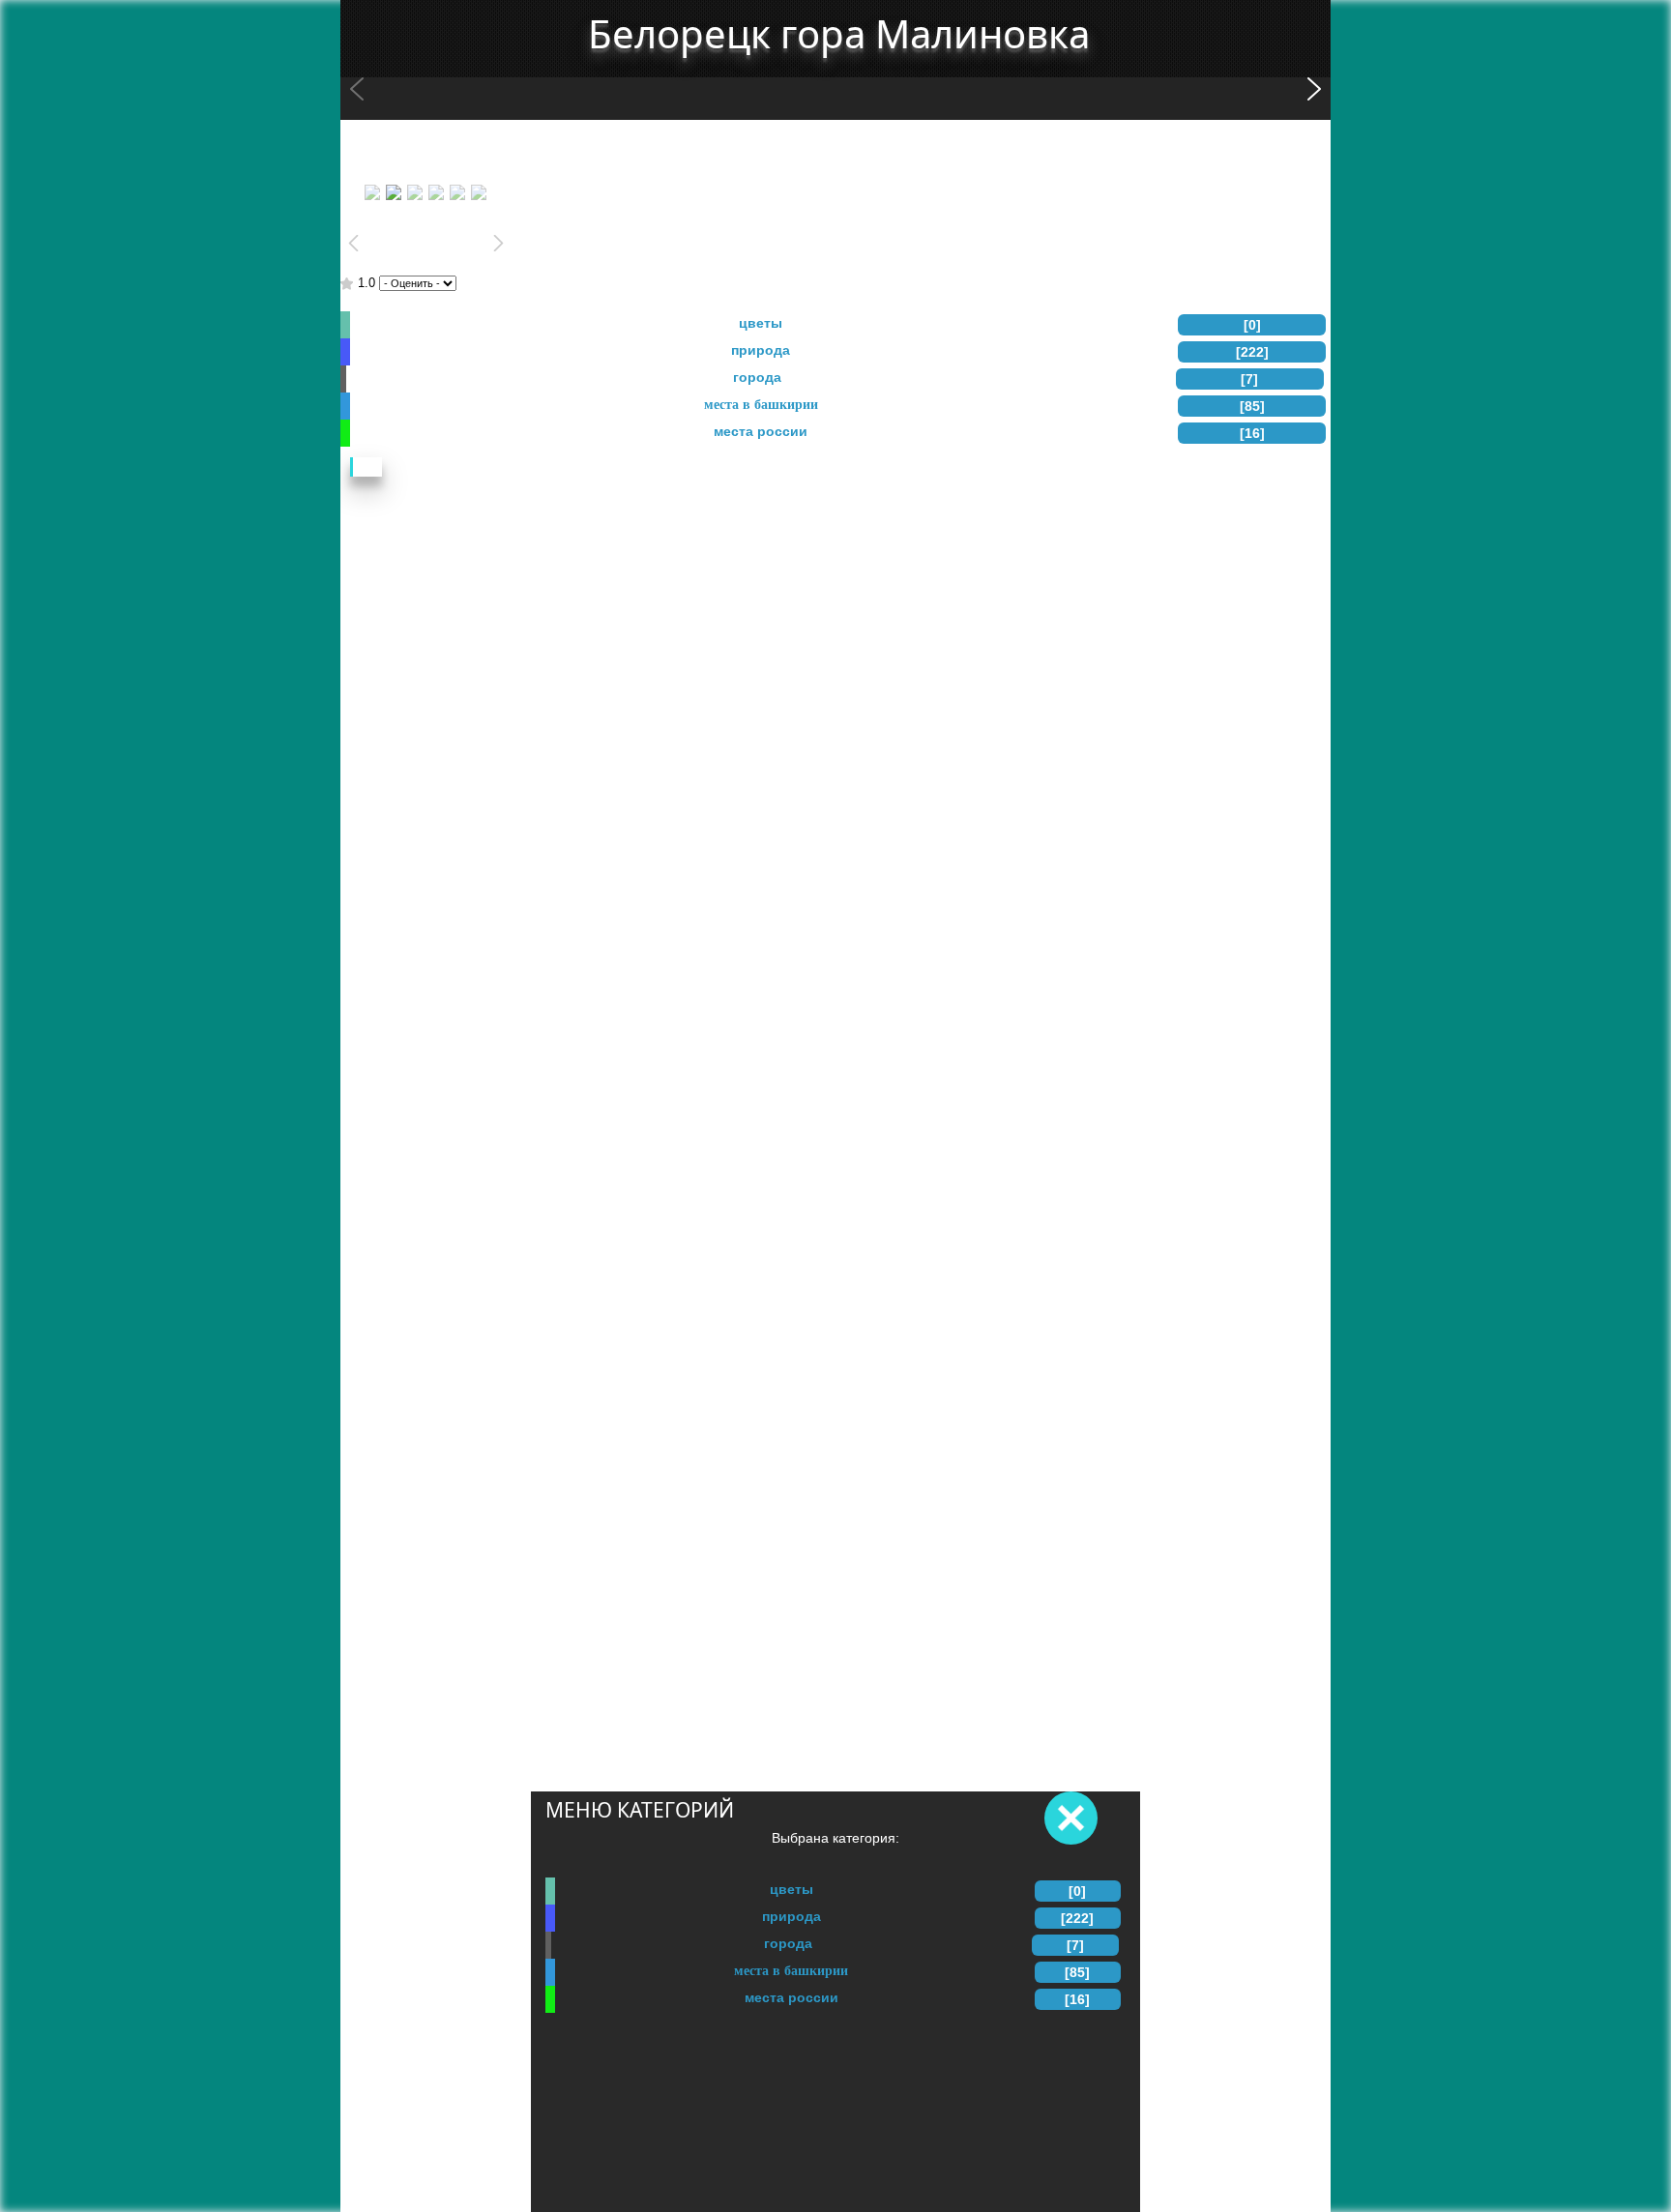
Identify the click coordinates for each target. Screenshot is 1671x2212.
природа (792, 1916)
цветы (792, 1889)
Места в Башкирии (791, 1970)
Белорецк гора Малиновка (839, 33)
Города (788, 1943)
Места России (792, 1997)
